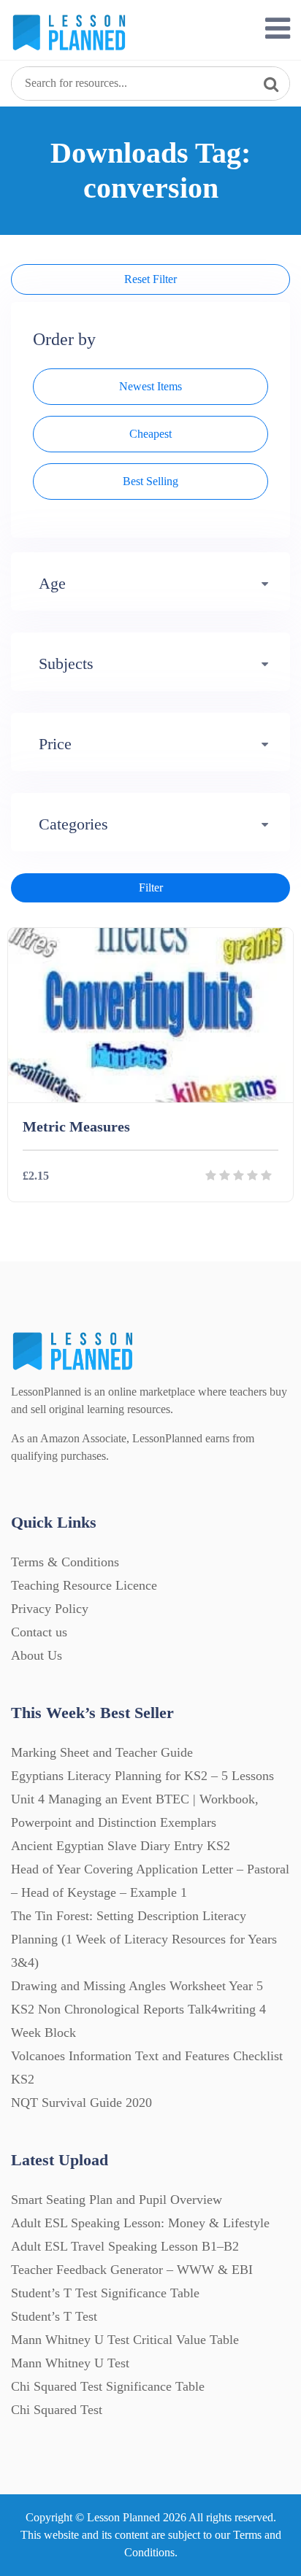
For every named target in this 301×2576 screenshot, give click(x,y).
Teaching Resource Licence (84, 1585)
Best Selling (150, 481)
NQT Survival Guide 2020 (81, 2103)
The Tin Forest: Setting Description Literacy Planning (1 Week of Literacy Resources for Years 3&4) (144, 1939)
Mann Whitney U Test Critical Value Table (125, 2340)
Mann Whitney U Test (70, 2363)
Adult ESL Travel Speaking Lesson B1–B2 (125, 2246)
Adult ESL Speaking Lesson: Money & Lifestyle (140, 2223)
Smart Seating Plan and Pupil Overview (117, 2200)
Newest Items (150, 386)
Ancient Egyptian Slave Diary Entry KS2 (121, 1846)
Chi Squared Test (57, 2410)
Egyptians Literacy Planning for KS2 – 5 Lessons (142, 1776)
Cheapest (150, 434)
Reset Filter (150, 279)
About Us (37, 1655)
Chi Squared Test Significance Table (108, 2386)
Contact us (39, 1632)
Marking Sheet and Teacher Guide (102, 1752)
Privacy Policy (50, 1609)
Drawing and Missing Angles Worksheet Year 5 (137, 1986)
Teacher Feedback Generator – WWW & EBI (132, 2270)
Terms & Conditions (65, 1562)
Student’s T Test (54, 2316)
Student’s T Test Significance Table (105, 2293)
